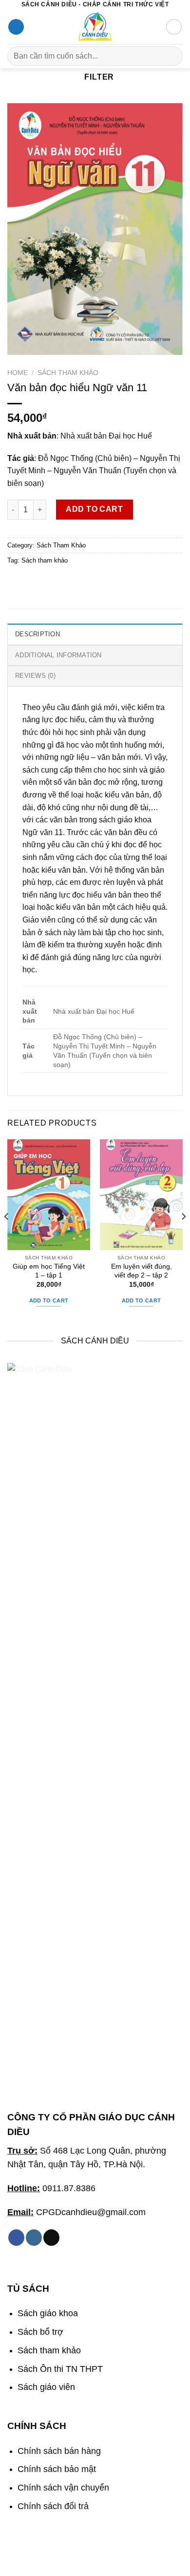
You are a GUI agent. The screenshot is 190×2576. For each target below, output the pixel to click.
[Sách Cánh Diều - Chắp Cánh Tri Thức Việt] (95, 27)
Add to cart (94, 509)
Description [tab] (38, 634)
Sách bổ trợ (40, 2332)
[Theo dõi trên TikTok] (51, 2238)
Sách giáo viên (46, 2387)
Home (18, 373)
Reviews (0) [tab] (35, 676)
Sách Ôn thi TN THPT (60, 2369)
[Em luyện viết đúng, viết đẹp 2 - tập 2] (141, 1195)
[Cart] (174, 27)
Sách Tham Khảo (68, 373)
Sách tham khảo (45, 560)
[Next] (183, 1236)
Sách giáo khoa (48, 2313)
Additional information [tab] (58, 655)
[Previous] (7, 1236)
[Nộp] (171, 56)
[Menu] (16, 27)
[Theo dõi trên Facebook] (16, 2238)
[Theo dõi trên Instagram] (34, 2238)
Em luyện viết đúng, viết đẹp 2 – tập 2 (142, 1271)
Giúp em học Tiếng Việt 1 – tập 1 (49, 1271)
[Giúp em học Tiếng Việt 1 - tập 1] (49, 1195)
